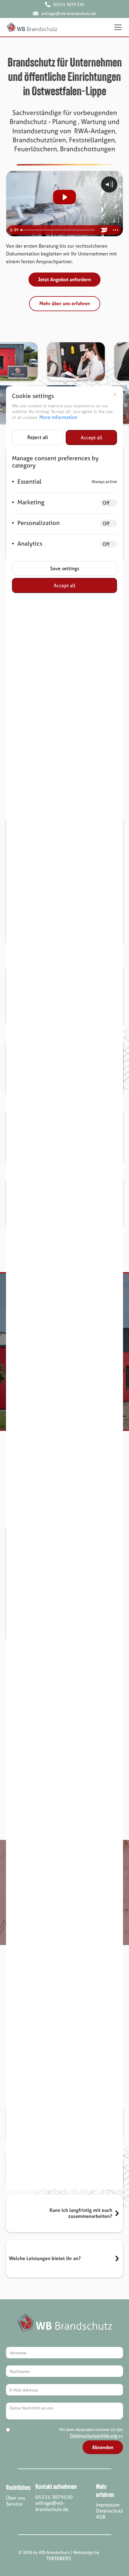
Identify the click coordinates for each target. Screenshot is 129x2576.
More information (58, 417)
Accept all (91, 438)
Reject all (38, 437)
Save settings (65, 568)
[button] (117, 27)
